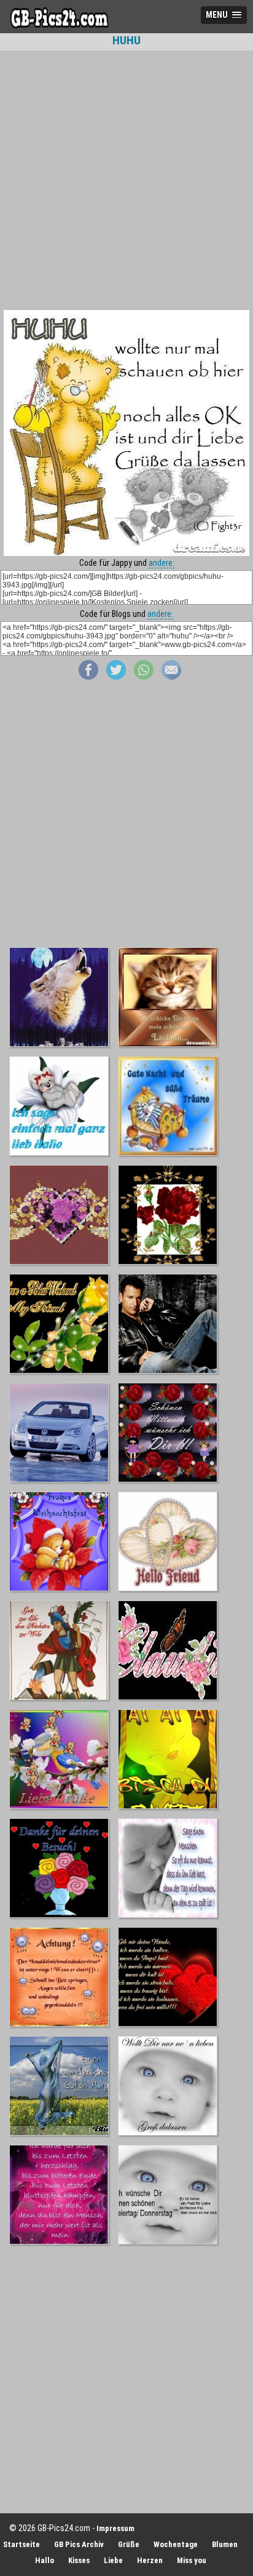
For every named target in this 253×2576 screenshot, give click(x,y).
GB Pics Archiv (79, 2544)
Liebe (113, 2560)
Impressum (115, 2528)
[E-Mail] (171, 677)
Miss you (192, 2560)
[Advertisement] (126, 180)
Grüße (129, 2544)
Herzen (150, 2560)
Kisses (79, 2560)
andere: (162, 563)
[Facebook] (88, 677)
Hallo (45, 2560)
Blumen (225, 2544)
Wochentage (176, 2544)
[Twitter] (116, 677)
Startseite (21, 2544)
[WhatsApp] (144, 677)
